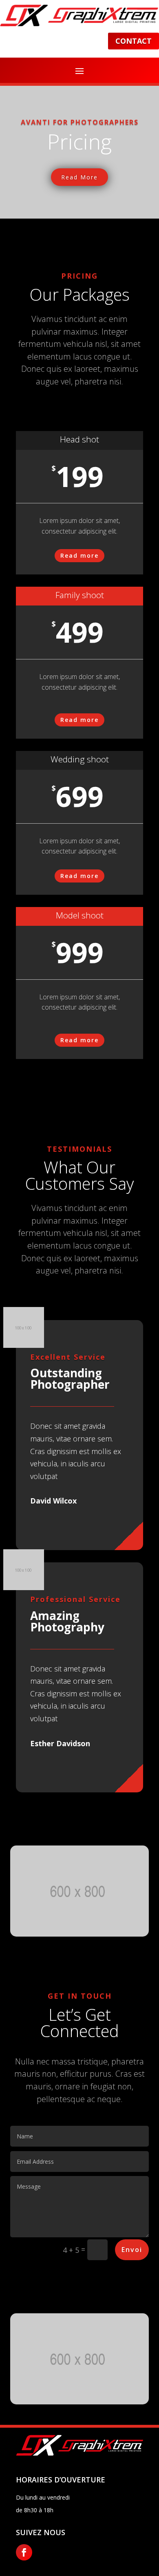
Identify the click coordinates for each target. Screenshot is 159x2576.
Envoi (132, 2250)
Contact (134, 41)
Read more (79, 555)
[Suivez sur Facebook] (24, 2552)
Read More (79, 177)
